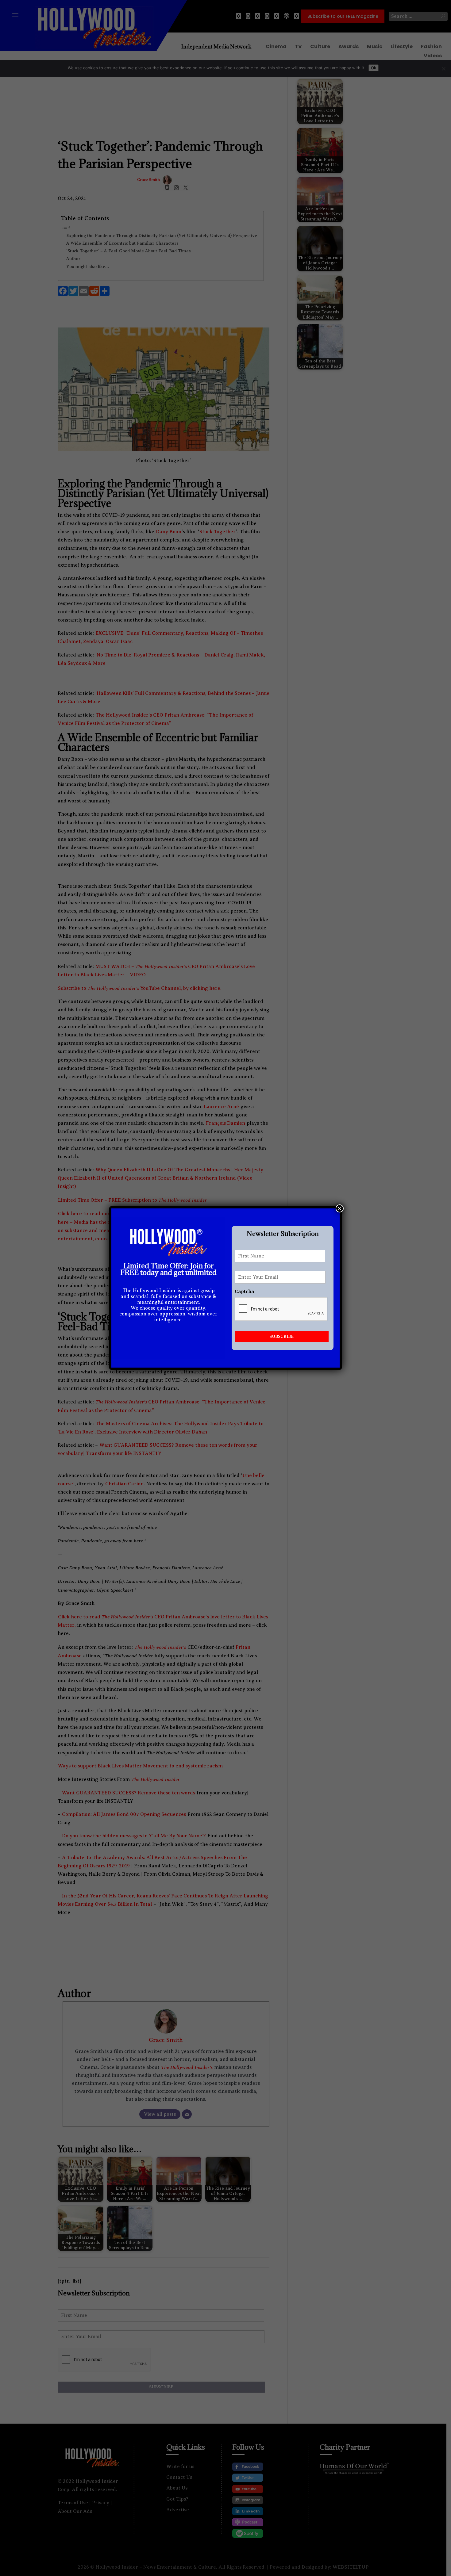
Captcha (244, 1292)
